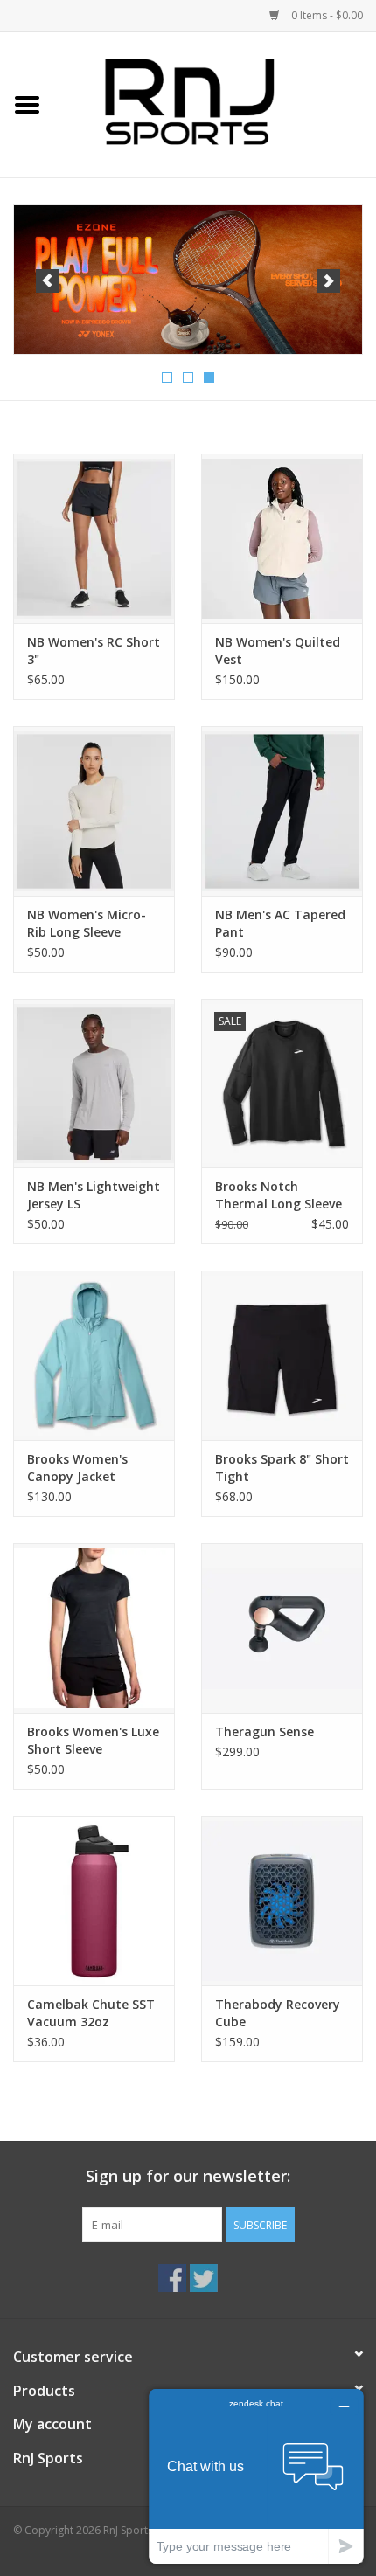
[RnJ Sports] (215, 104)
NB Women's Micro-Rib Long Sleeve (87, 923)
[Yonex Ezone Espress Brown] (188, 280)
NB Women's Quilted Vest (278, 651)
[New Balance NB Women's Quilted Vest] (282, 538)
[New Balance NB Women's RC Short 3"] (94, 538)
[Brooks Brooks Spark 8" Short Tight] (282, 1355)
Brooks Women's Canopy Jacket (77, 1468)
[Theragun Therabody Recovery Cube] (282, 1901)
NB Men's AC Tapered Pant (280, 923)
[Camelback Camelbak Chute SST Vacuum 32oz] (94, 1901)
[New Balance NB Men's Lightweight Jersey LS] (94, 1084)
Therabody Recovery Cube (278, 2013)
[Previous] (48, 281)
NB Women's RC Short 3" (94, 651)
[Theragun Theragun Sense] (282, 1628)
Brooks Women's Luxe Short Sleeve (93, 1740)
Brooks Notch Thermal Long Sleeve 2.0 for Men (279, 1195)
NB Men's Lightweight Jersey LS (94, 1195)
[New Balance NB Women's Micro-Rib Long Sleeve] (94, 811)
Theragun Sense (265, 1731)
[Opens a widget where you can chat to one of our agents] (256, 2476)
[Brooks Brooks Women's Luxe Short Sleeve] (94, 1628)
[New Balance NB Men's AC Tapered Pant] (282, 811)
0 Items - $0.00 (326, 15)
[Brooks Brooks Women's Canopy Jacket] (94, 1355)
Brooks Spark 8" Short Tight (282, 1468)
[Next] (328, 281)
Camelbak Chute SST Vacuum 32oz (91, 2013)
